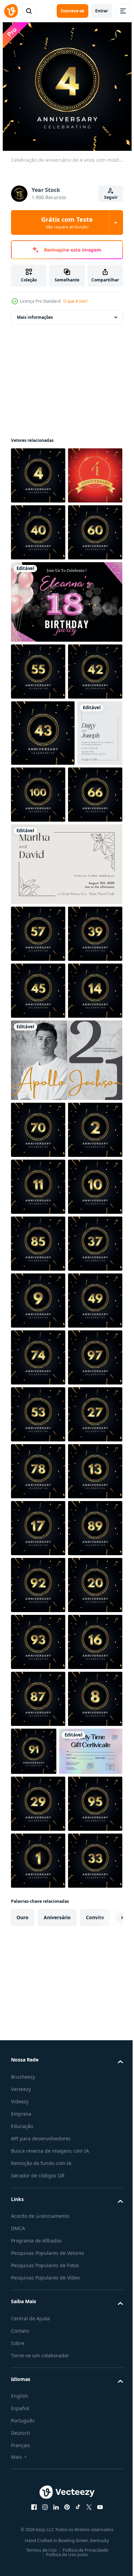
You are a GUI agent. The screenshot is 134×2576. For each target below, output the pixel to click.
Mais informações (35, 317)
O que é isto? (75, 301)
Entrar (102, 11)
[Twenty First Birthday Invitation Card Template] (66, 1411)
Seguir (111, 197)
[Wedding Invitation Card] (33, 970)
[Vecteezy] (11, 11)
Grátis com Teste (67, 222)
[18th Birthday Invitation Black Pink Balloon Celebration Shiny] (66, 716)
